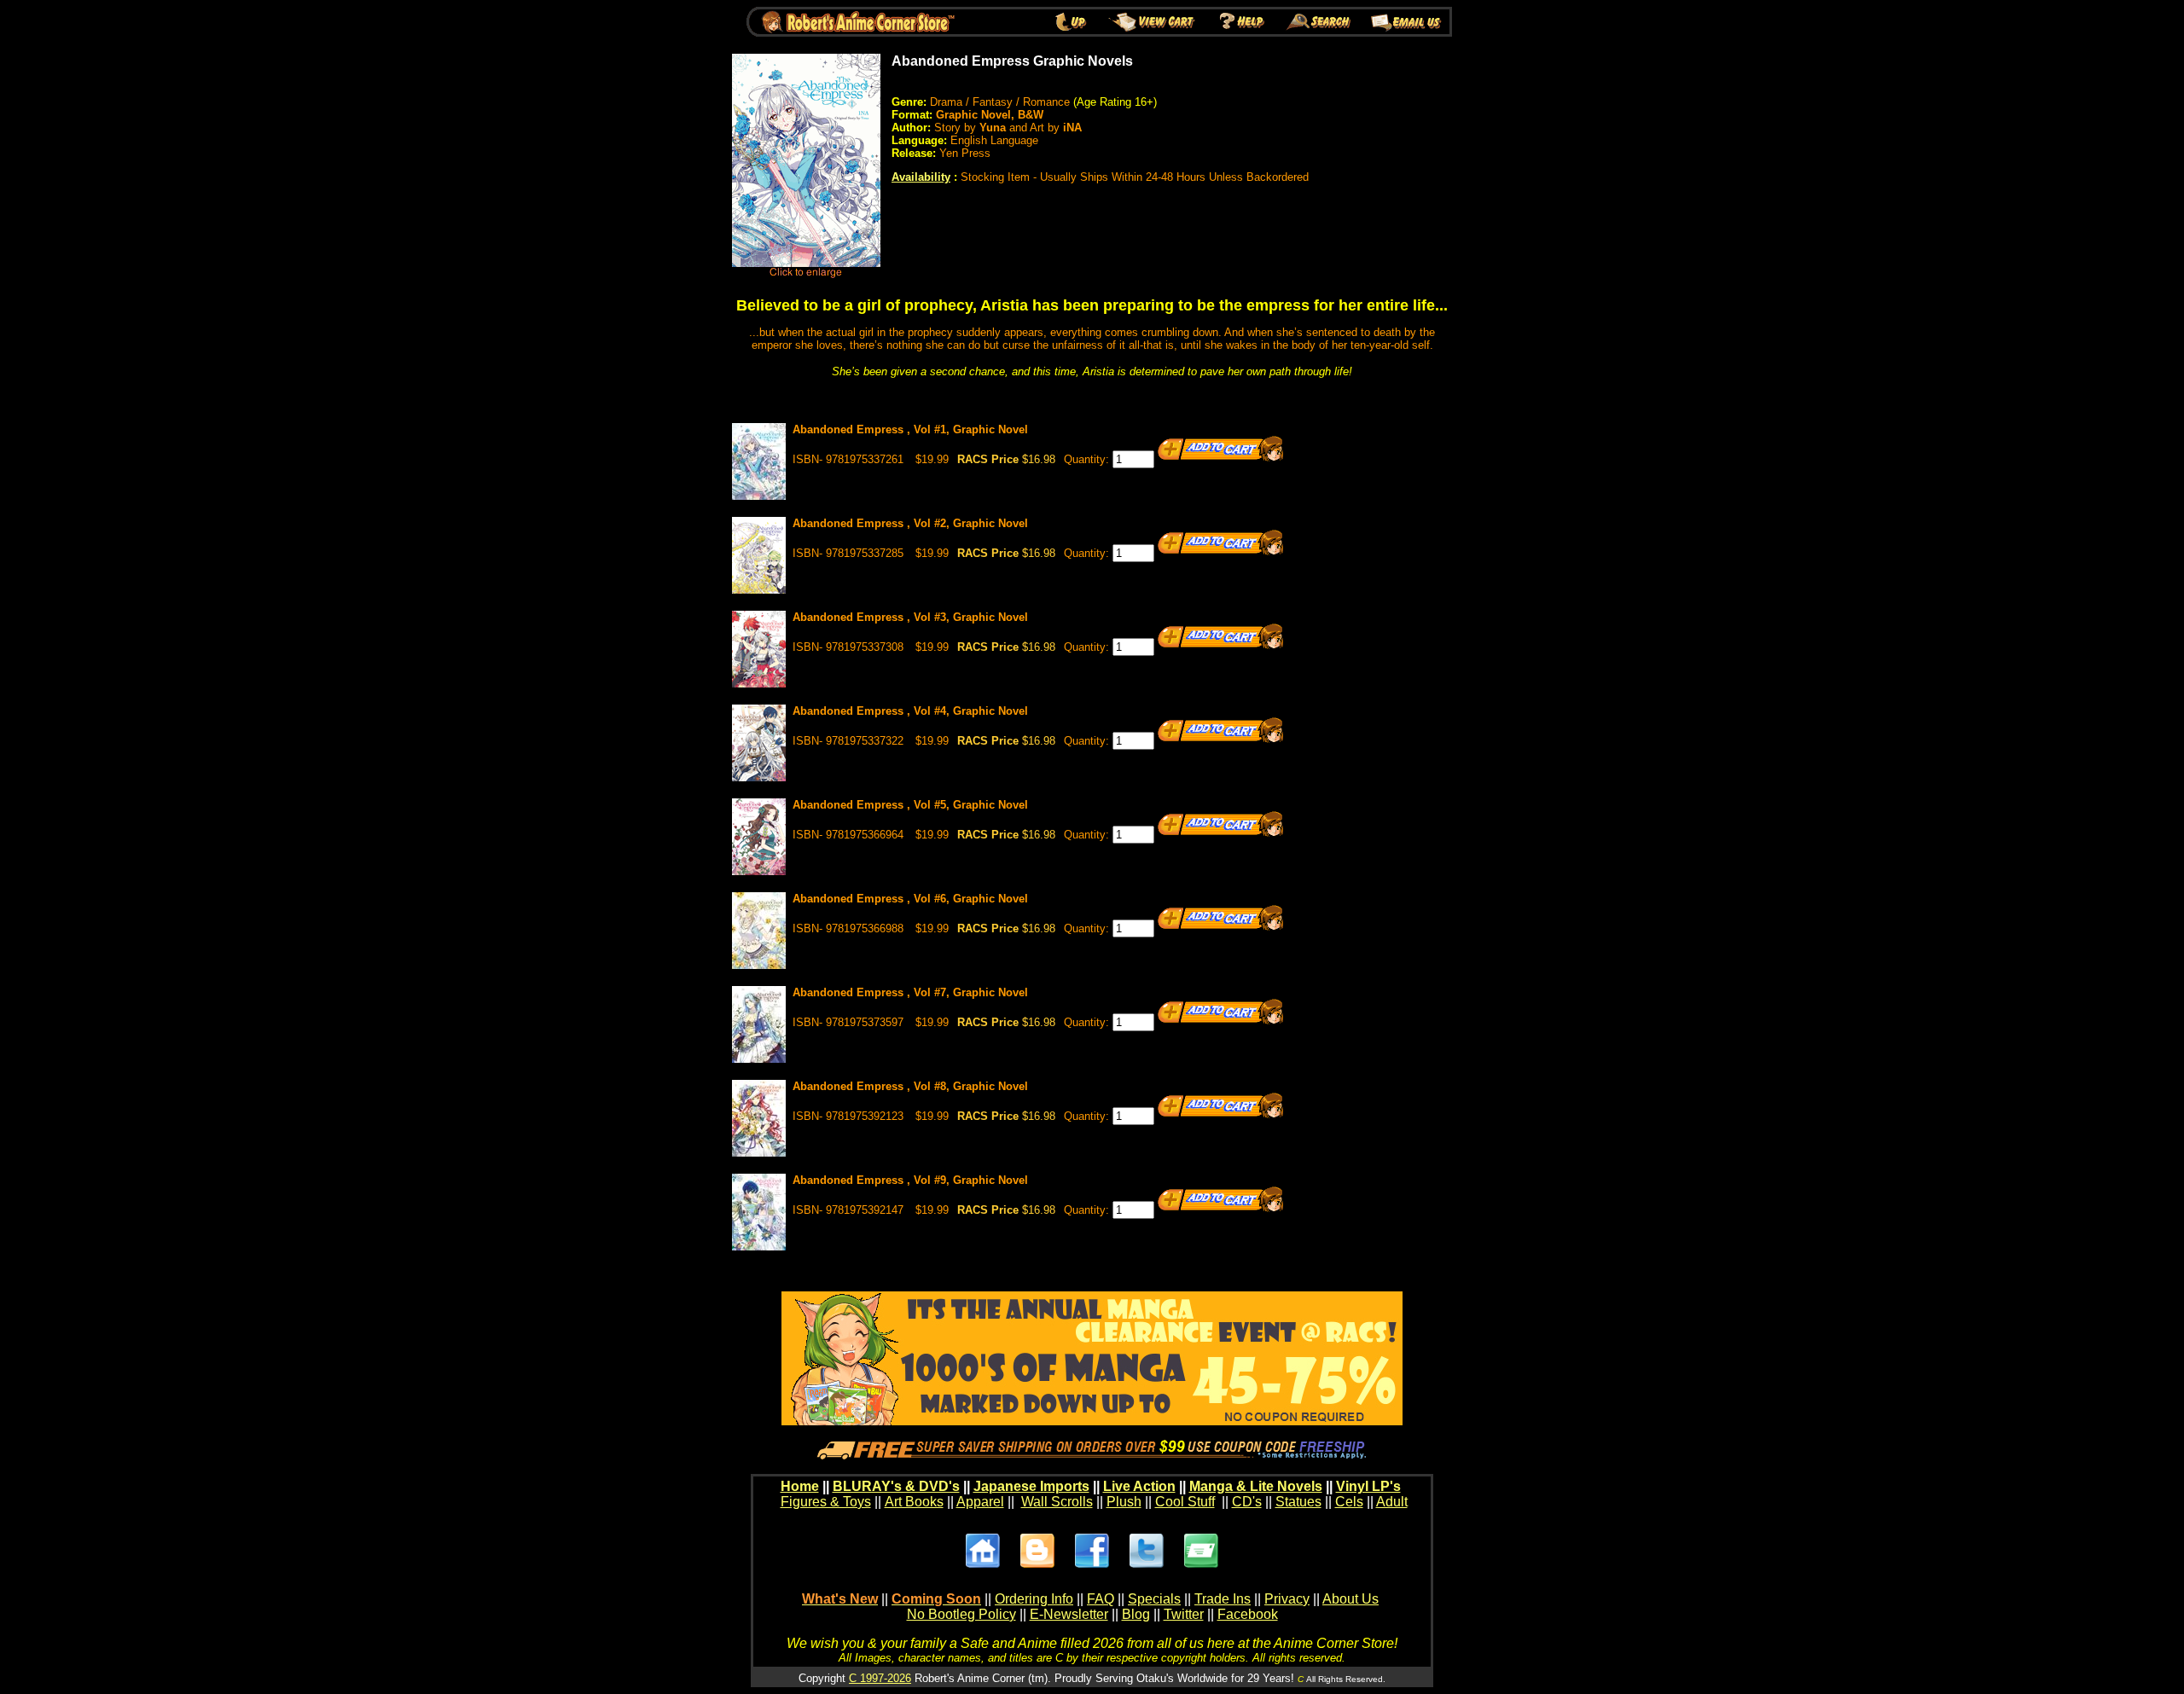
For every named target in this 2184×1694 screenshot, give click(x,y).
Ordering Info (1034, 1599)
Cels (1349, 1502)
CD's (1247, 1502)
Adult (1392, 1502)
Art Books (914, 1502)
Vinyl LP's (1368, 1486)
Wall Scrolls (1057, 1502)
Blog (1136, 1614)
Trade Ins (1223, 1599)
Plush (1124, 1502)
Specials (1154, 1599)
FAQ (1101, 1599)
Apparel (980, 1502)
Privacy (1287, 1599)
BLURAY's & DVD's (896, 1486)
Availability (921, 177)
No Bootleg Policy (961, 1614)
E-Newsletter (1069, 1614)
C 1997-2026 (880, 1678)
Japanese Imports (1031, 1486)
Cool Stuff (1185, 1502)
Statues (1298, 1502)
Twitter (1184, 1614)
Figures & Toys (826, 1502)
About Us (1350, 1599)
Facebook (1248, 1614)
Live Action (1139, 1486)
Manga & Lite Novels (1256, 1486)
